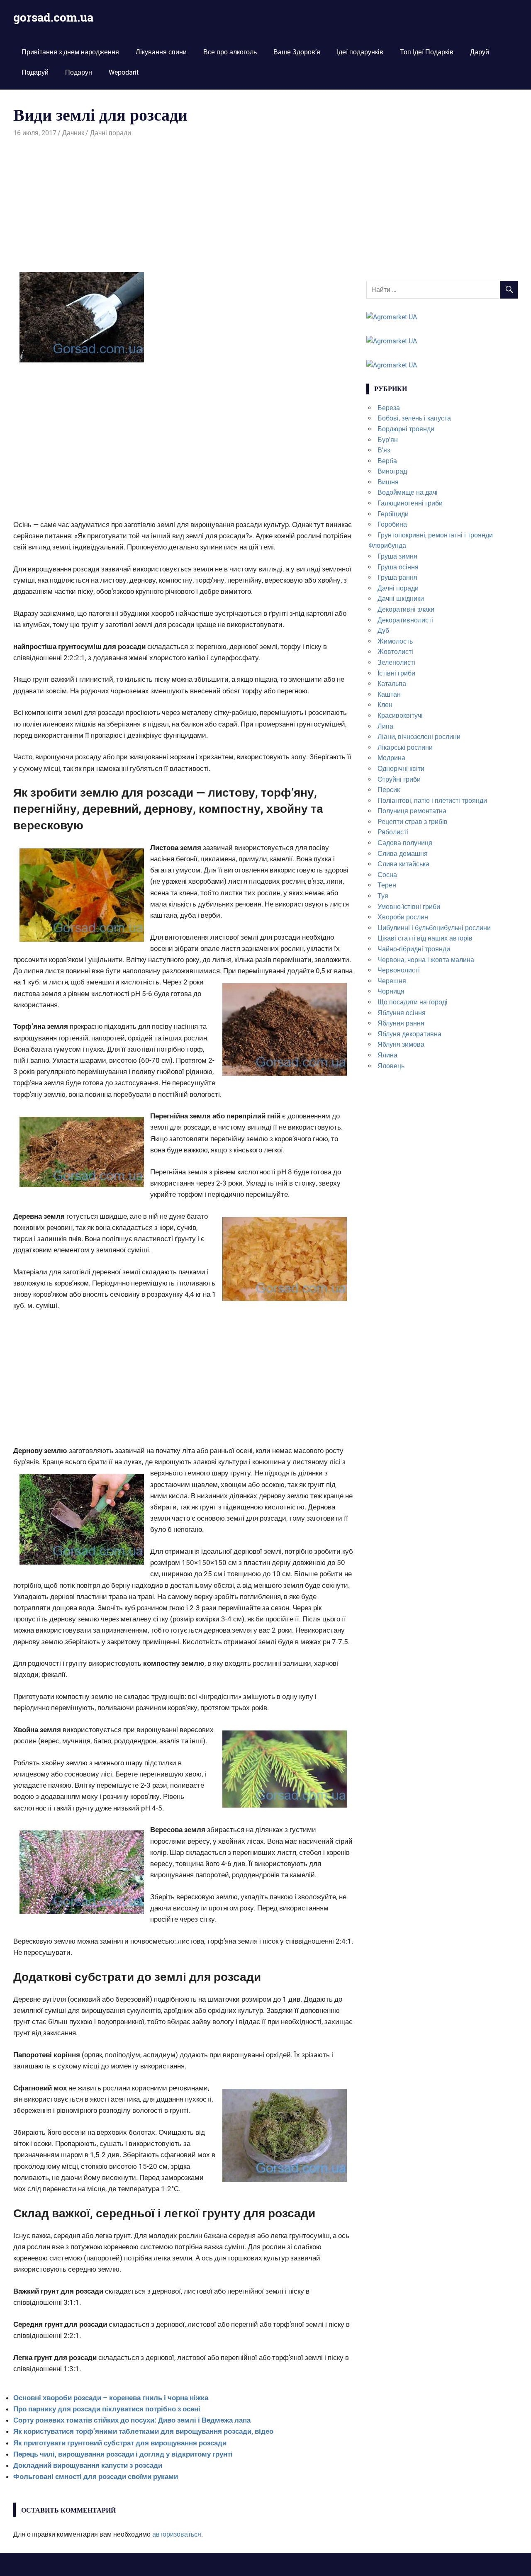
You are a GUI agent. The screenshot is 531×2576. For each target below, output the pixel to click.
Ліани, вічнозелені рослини (419, 737)
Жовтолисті (395, 652)
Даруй (480, 52)
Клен (385, 705)
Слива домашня (403, 854)
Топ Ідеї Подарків (427, 52)
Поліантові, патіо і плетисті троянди (432, 801)
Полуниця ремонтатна (412, 811)
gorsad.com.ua (53, 17)
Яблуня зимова (401, 1044)
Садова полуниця (405, 843)
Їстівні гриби (396, 673)
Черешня (392, 981)
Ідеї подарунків (360, 52)
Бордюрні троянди (406, 429)
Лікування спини (161, 52)
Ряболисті (393, 832)
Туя (383, 896)
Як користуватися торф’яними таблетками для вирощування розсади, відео (143, 2431)
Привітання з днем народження (70, 52)
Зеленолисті (396, 662)
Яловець (391, 1066)
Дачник (73, 133)
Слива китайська (403, 864)
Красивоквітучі (400, 716)
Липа (385, 726)
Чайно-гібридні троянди (414, 949)
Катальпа (392, 684)
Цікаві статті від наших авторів (425, 938)
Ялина (387, 1055)
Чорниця (391, 991)
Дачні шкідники (401, 599)
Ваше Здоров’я (297, 52)
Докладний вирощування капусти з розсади (88, 2465)
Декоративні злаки (406, 609)
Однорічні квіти (401, 769)
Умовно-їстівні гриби (409, 907)
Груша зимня (397, 556)
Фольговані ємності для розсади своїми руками (96, 2476)
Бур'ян (388, 440)
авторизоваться (177, 2534)
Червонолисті (399, 970)
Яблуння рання (401, 1023)
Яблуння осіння (402, 1013)
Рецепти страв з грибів (413, 822)
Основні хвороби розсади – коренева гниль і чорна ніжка (111, 2398)
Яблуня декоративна (409, 1034)
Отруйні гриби (399, 779)
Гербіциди (393, 514)
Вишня (388, 482)
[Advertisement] (183, 201)
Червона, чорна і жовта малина (426, 960)
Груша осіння (398, 567)
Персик (389, 790)
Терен (387, 885)
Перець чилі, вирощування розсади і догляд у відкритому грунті (123, 2454)
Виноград (392, 471)
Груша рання (397, 577)
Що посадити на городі (413, 1002)
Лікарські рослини (405, 747)
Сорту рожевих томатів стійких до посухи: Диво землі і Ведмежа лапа (132, 2420)
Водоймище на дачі (408, 492)
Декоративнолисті (405, 620)
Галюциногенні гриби (410, 503)
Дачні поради (111, 133)
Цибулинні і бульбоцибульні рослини (434, 928)
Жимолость (395, 641)
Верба (387, 461)
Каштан (389, 694)
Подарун (79, 72)
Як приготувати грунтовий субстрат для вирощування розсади (120, 2443)
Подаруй (35, 72)
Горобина (392, 524)
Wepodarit (124, 72)
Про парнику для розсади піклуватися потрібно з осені (107, 2409)
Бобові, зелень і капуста (414, 418)
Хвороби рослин (403, 917)
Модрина (391, 758)
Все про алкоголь (230, 52)
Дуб (383, 631)
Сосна (387, 875)
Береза (389, 408)
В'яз (384, 450)
